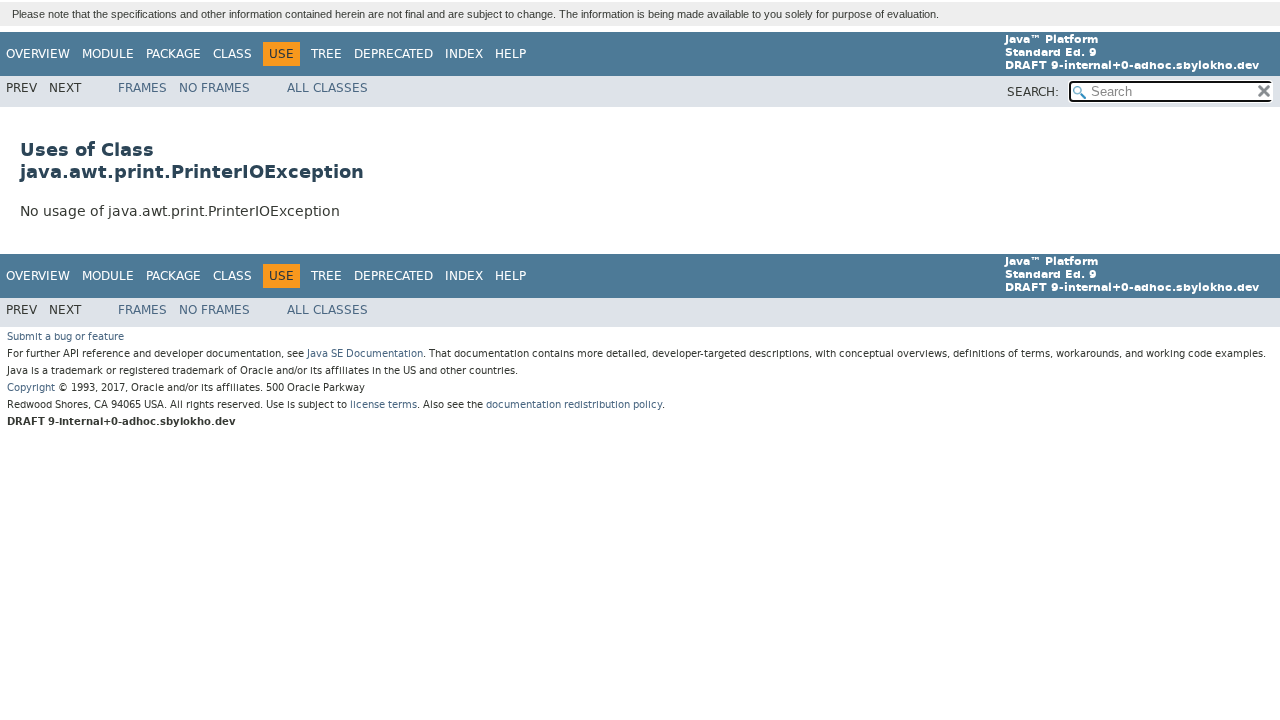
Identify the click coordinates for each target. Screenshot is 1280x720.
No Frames (214, 88)
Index (464, 54)
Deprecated (393, 54)
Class (232, 54)
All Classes (327, 88)
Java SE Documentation (365, 353)
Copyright (31, 387)
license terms (383, 404)
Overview (38, 54)
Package (173, 54)
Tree (326, 54)
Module (108, 54)
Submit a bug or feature (65, 336)
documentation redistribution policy (574, 404)
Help (510, 54)
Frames (142, 88)
